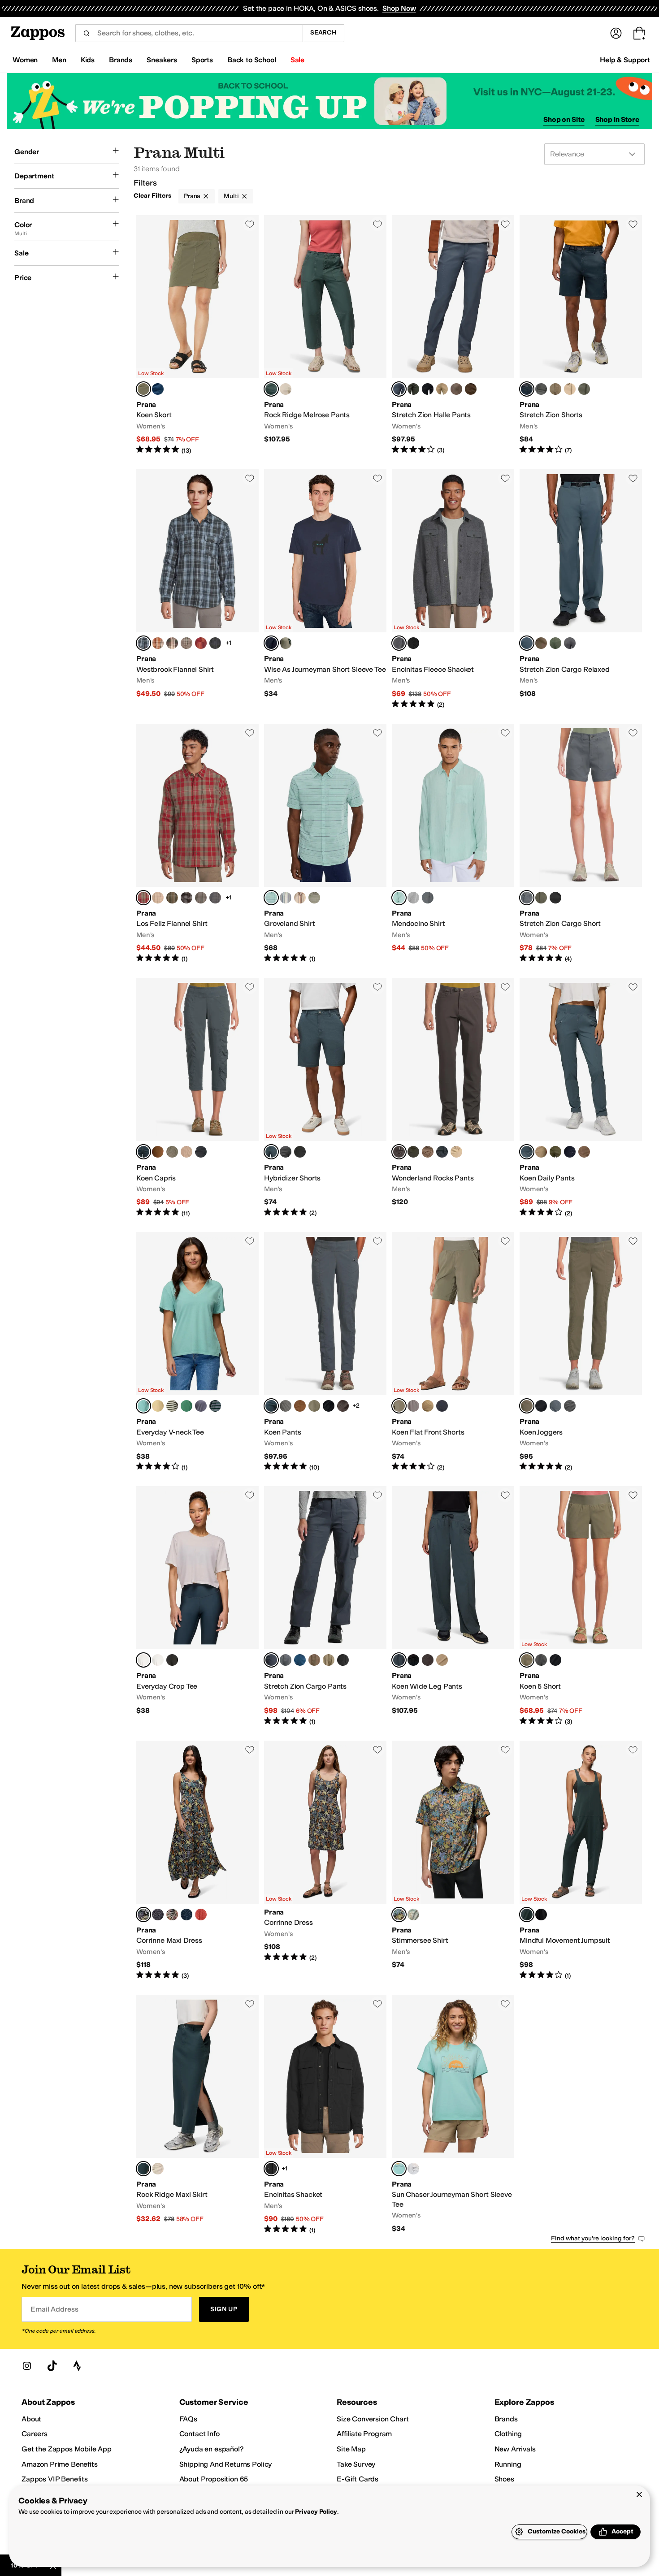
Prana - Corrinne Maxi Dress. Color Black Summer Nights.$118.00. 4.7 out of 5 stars (197, 1861)
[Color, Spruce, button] (413, 389)
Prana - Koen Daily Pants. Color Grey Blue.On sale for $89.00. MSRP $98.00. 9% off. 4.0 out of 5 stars (581, 1098)
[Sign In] (616, 33)
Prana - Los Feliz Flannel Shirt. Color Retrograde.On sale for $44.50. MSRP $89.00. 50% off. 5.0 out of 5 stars (197, 844)
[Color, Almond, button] (158, 898)
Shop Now (399, 8)
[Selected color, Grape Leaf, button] (143, 389)
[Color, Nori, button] (413, 1152)
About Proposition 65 (214, 2479)
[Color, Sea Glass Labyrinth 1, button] (413, 1915)
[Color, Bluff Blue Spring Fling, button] (186, 1915)
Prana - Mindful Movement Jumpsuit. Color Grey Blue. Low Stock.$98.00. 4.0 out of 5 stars (581, 1861)
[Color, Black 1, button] (300, 1152)
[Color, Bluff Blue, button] (158, 389)
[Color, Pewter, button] (201, 898)
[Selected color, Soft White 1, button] (143, 1660)
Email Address (54, 2309)
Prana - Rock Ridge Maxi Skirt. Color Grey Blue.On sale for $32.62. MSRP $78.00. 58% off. (197, 2115)
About (31, 2419)
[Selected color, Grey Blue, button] (271, 389)
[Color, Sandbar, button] (442, 389)
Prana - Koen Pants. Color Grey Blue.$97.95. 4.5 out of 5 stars (325, 1352)
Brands (506, 2419)
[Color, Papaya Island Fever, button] (172, 1915)
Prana (192, 196)
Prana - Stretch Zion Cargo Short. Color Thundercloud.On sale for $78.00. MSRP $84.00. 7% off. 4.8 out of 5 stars (581, 844)
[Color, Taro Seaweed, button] (158, 1915)
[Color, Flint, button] (186, 898)
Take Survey (356, 2464)
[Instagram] (27, 2366)
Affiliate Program (364, 2434)
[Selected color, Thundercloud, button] (399, 389)
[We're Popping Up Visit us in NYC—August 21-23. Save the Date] (329, 101)
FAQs (188, 2419)
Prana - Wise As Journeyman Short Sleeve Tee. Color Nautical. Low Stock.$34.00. (325, 589)
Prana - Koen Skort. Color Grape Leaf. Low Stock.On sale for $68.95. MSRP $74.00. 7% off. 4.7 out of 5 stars (197, 335)
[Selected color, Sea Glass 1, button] (271, 898)
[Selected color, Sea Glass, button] (399, 898)
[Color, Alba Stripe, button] (172, 1406)
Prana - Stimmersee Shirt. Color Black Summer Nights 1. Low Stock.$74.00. (453, 1861)
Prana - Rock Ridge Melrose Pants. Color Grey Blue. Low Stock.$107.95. (325, 335)
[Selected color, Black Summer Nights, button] (143, 1915)
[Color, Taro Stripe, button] (215, 1406)
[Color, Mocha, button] (343, 1660)
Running (508, 2464)
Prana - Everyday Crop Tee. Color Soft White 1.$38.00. (197, 1606)
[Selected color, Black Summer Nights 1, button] (399, 1915)
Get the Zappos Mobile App (67, 2449)
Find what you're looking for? (593, 2238)
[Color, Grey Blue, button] (428, 898)
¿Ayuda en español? (212, 2449)
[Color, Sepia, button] (158, 1152)
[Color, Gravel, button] (286, 1406)
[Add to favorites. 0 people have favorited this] (250, 224)
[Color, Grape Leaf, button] (172, 1152)
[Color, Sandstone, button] (456, 1152)
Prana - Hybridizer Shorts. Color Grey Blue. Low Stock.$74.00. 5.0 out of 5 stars (325, 1098)
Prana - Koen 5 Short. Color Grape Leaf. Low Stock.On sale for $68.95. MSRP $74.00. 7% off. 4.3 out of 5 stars (581, 1606)
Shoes (504, 2479)
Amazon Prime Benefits (60, 2464)
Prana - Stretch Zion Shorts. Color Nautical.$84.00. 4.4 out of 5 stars (581, 335)
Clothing (508, 2434)
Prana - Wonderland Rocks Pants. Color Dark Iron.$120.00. (453, 1098)
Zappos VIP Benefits (55, 2479)
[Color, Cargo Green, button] (555, 1152)
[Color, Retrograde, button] (201, 643)
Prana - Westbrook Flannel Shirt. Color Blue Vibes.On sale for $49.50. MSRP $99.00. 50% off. (197, 589)
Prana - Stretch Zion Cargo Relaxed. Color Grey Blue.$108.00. (581, 589)
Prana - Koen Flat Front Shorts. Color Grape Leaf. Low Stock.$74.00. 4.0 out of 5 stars (453, 1352)
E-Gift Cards (358, 2479)
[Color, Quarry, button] (186, 643)
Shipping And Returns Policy (226, 2464)
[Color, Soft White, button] (158, 1660)
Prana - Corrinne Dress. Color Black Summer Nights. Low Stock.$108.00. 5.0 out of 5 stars (325, 1861)
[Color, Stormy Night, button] (442, 1152)
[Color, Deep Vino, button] (172, 643)
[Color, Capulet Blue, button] (215, 643)
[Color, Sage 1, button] (314, 898)
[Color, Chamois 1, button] (300, 898)
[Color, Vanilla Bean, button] (158, 1406)
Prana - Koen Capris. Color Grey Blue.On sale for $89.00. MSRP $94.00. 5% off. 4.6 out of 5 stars (197, 1098)
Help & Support (625, 60)
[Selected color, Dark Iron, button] (399, 1152)
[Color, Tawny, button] (158, 643)
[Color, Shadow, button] (541, 389)
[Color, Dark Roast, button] (471, 389)
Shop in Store (617, 119)
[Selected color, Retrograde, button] (143, 898)
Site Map (351, 2449)
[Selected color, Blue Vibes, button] (143, 643)
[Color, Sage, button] (286, 643)
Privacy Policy (316, 2512)
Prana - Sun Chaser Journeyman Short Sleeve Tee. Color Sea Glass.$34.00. (453, 2115)
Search (323, 32)
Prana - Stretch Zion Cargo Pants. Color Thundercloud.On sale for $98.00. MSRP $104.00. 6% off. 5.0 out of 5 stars (325, 1606)
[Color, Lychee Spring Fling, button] (201, 1915)
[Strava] (77, 2366)
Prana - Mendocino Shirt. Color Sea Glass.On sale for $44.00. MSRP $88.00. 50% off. (453, 844)
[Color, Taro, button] (201, 1406)
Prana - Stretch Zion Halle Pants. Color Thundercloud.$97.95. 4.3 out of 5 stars (453, 335)
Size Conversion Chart (373, 2419)
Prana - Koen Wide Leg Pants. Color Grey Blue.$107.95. (453, 1606)
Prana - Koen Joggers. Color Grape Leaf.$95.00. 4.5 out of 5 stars (581, 1352)
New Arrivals (515, 2449)
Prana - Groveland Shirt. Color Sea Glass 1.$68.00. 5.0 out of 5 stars (325, 844)
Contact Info (199, 2434)
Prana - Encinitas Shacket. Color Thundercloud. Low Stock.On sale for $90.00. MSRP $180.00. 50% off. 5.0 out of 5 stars (325, 2115)
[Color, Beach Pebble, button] (286, 389)
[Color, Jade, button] (186, 1406)
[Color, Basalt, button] (343, 1406)
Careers (35, 2434)
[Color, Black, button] (428, 389)
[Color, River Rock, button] (413, 898)
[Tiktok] (52, 2366)
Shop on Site (564, 119)
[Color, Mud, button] (456, 389)
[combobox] (189, 33)
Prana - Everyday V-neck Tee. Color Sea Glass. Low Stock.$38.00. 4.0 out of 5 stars (197, 1352)
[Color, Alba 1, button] (286, 898)
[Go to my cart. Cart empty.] (639, 33)
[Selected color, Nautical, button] (527, 389)
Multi (231, 196)
